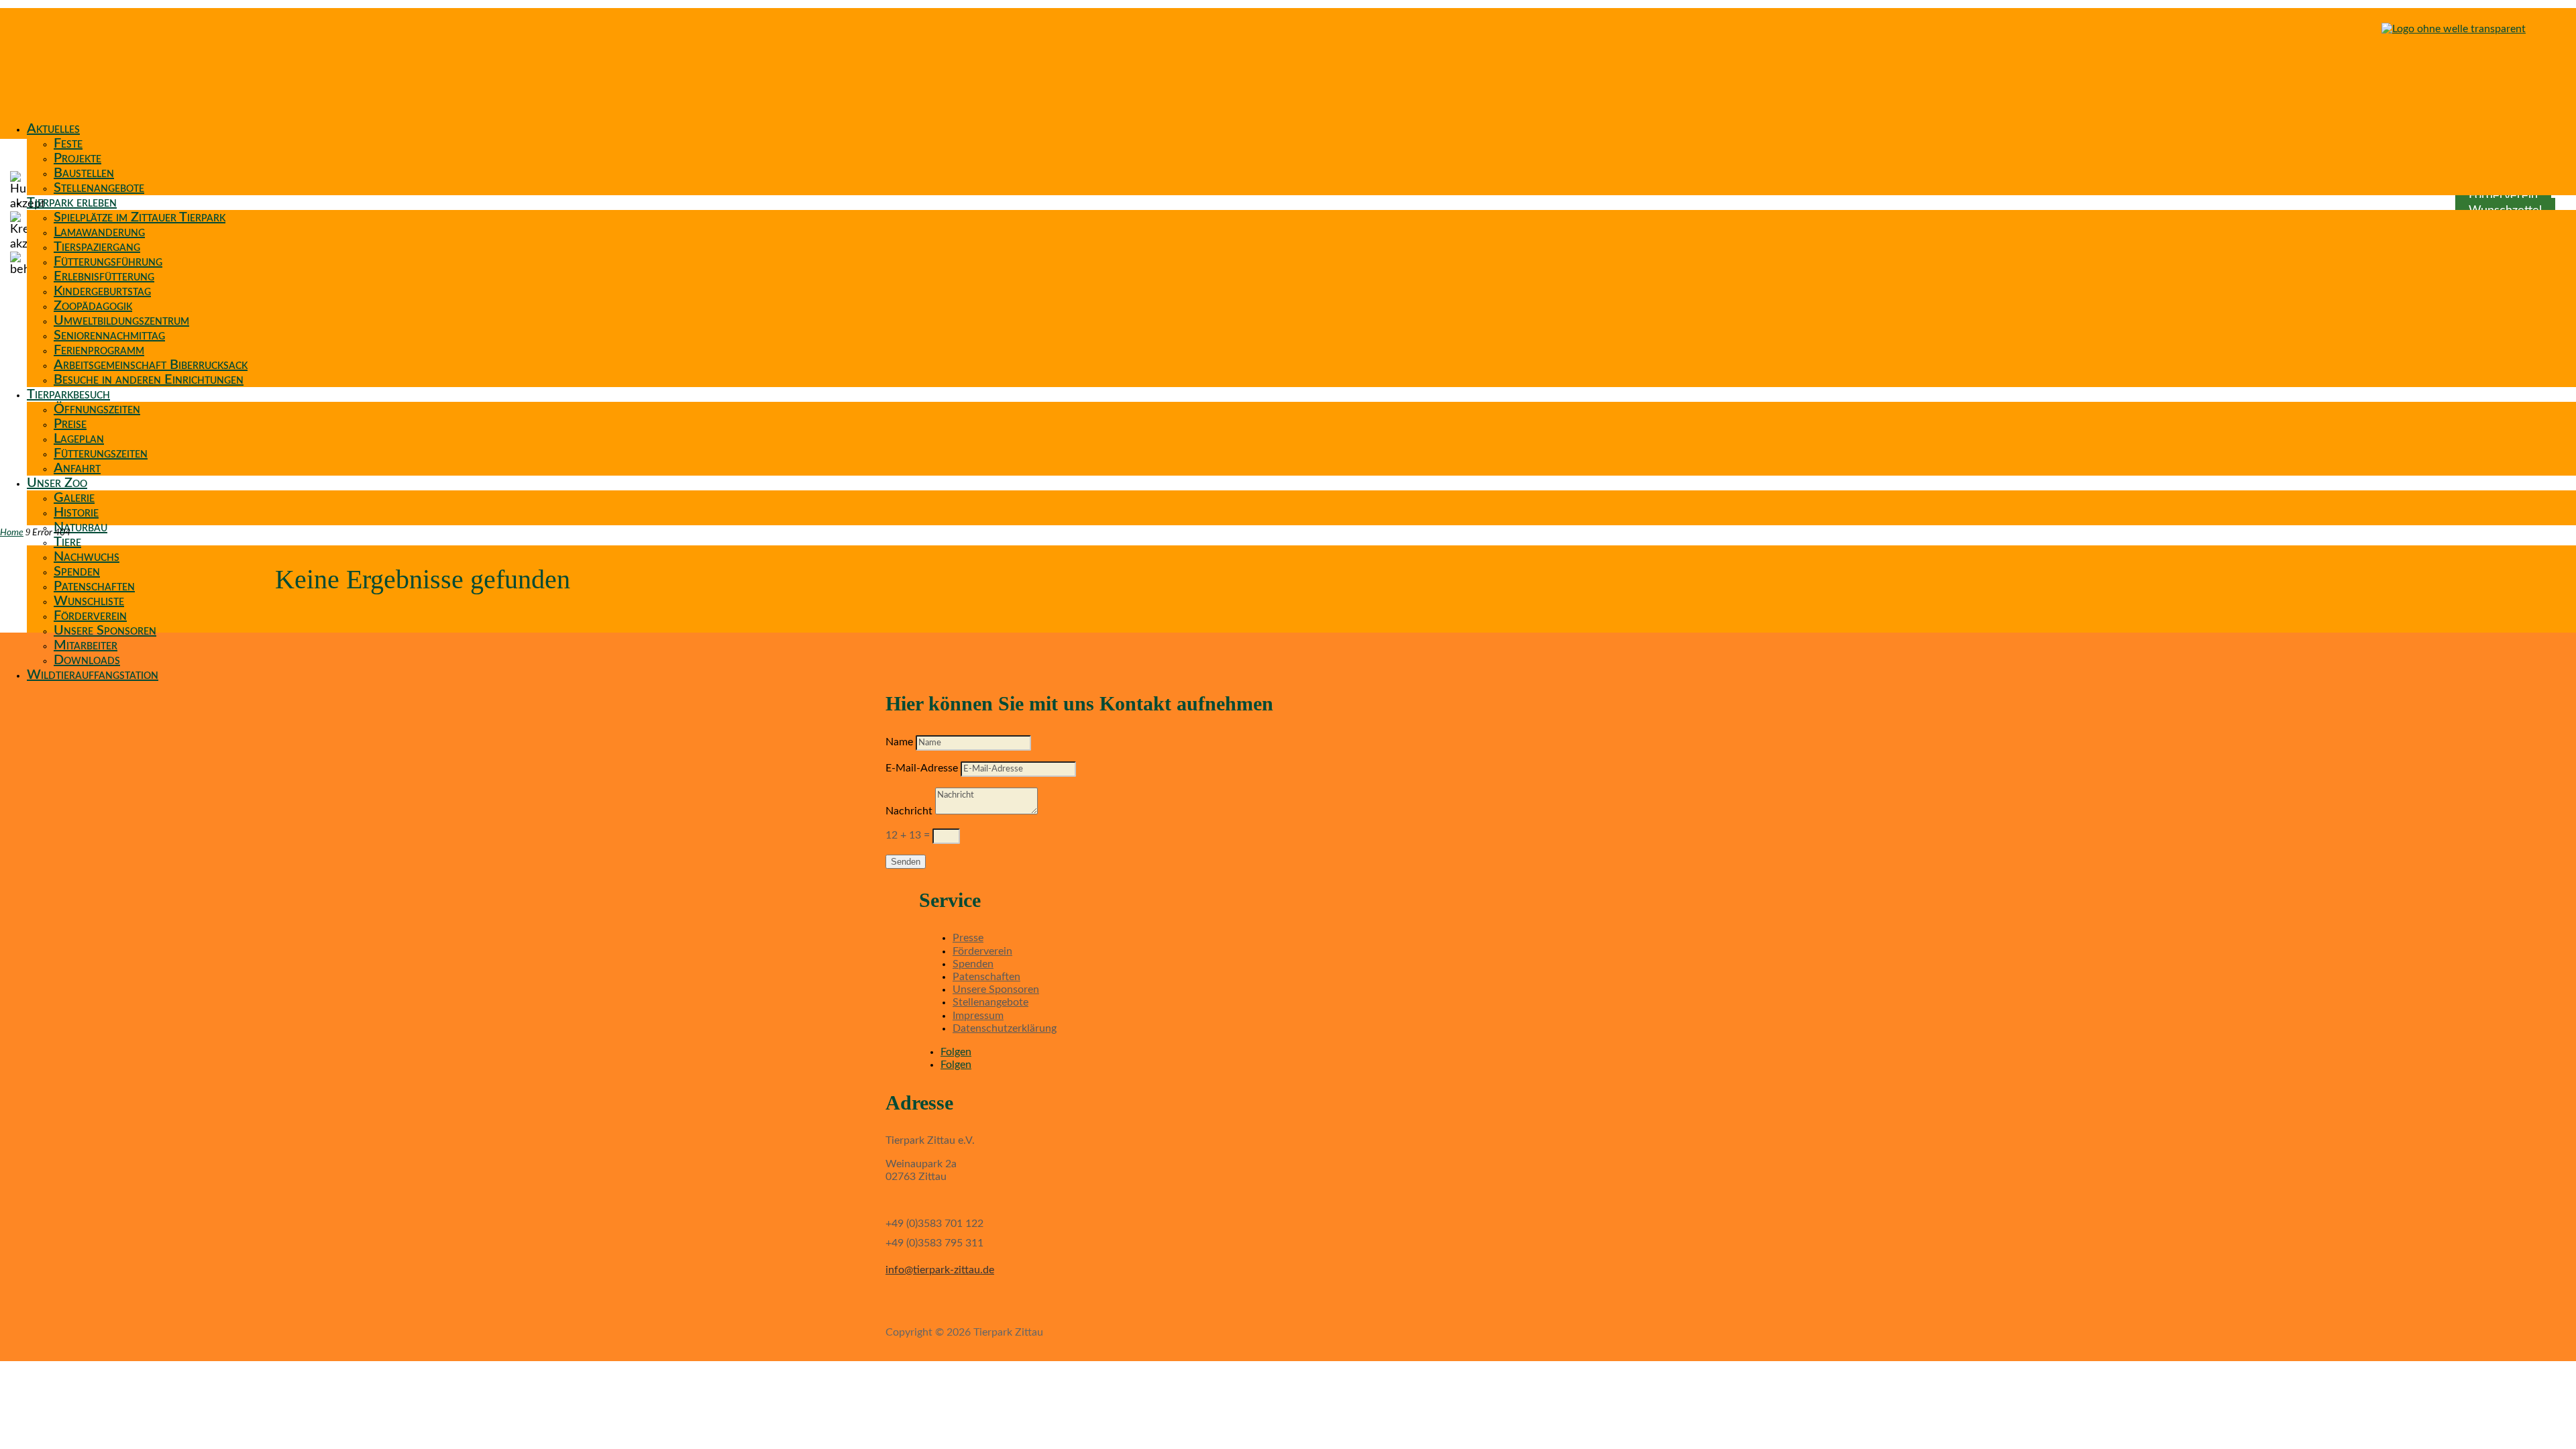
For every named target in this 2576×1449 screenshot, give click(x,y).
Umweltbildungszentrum (121, 321)
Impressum (978, 1016)
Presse (968, 938)
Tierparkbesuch (68, 394)
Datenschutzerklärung (1005, 1028)
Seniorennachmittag (109, 335)
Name (899, 742)
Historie (76, 513)
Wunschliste (89, 601)
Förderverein (90, 616)
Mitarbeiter (86, 645)
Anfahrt (77, 468)
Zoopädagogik (93, 306)
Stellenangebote (99, 188)
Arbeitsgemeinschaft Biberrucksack (151, 365)
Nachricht (909, 811)
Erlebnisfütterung (104, 276)
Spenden (77, 572)
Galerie (74, 498)
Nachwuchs (87, 557)
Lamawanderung (99, 232)
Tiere (67, 542)
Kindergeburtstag (102, 291)
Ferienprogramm (99, 350)
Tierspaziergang (97, 247)
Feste (68, 144)
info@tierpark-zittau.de (940, 1270)
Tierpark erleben (72, 203)
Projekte (77, 158)
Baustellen (84, 173)
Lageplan (79, 439)
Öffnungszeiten (97, 409)
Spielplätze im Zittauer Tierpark (140, 217)
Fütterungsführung (108, 262)
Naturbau (80, 527)
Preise (70, 424)
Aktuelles (53, 129)
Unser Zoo (57, 483)
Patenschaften (94, 586)
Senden (906, 862)
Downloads (87, 660)
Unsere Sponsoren (105, 631)
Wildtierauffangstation (93, 675)
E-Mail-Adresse (922, 768)
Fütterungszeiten (101, 453)
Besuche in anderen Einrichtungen (149, 380)
